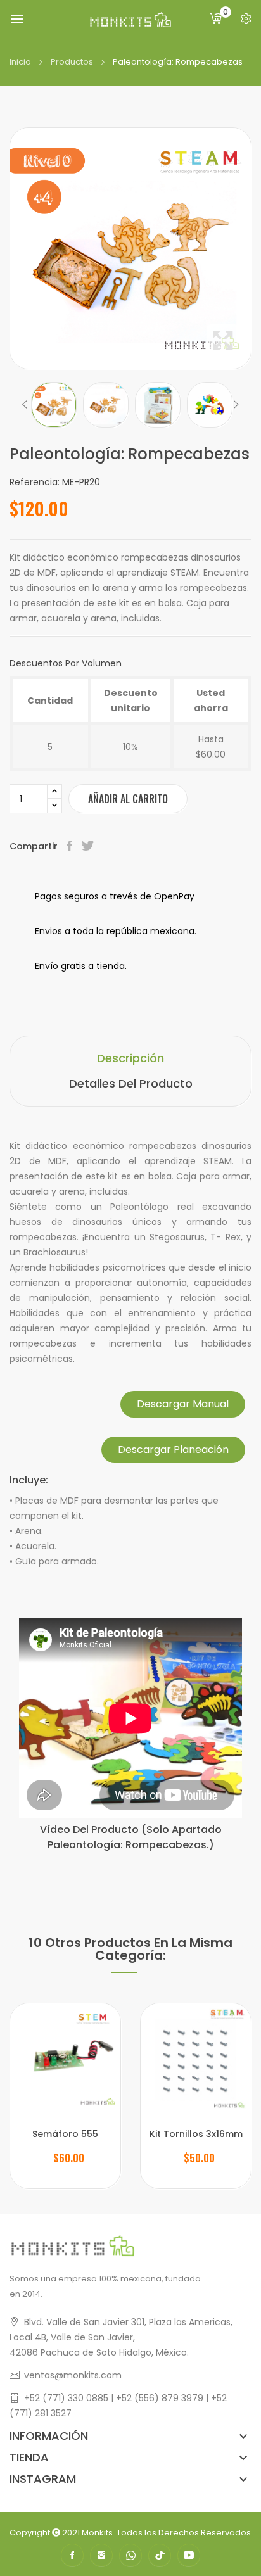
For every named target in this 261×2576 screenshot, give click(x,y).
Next (236, 405)
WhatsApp (130, 2555)
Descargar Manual (183, 1404)
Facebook (72, 2555)
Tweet (89, 846)
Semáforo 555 (65, 2134)
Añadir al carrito (128, 799)
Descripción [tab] (130, 1058)
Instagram (101, 2555)
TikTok (160, 2555)
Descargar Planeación (173, 1450)
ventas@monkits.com (73, 2375)
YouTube (189, 2555)
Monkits (97, 2533)
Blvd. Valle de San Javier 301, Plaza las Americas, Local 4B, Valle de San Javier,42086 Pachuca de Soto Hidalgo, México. (121, 2337)
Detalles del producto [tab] (131, 1083)
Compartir (71, 846)
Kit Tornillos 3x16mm (196, 2134)
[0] (216, 19)
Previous (25, 405)
